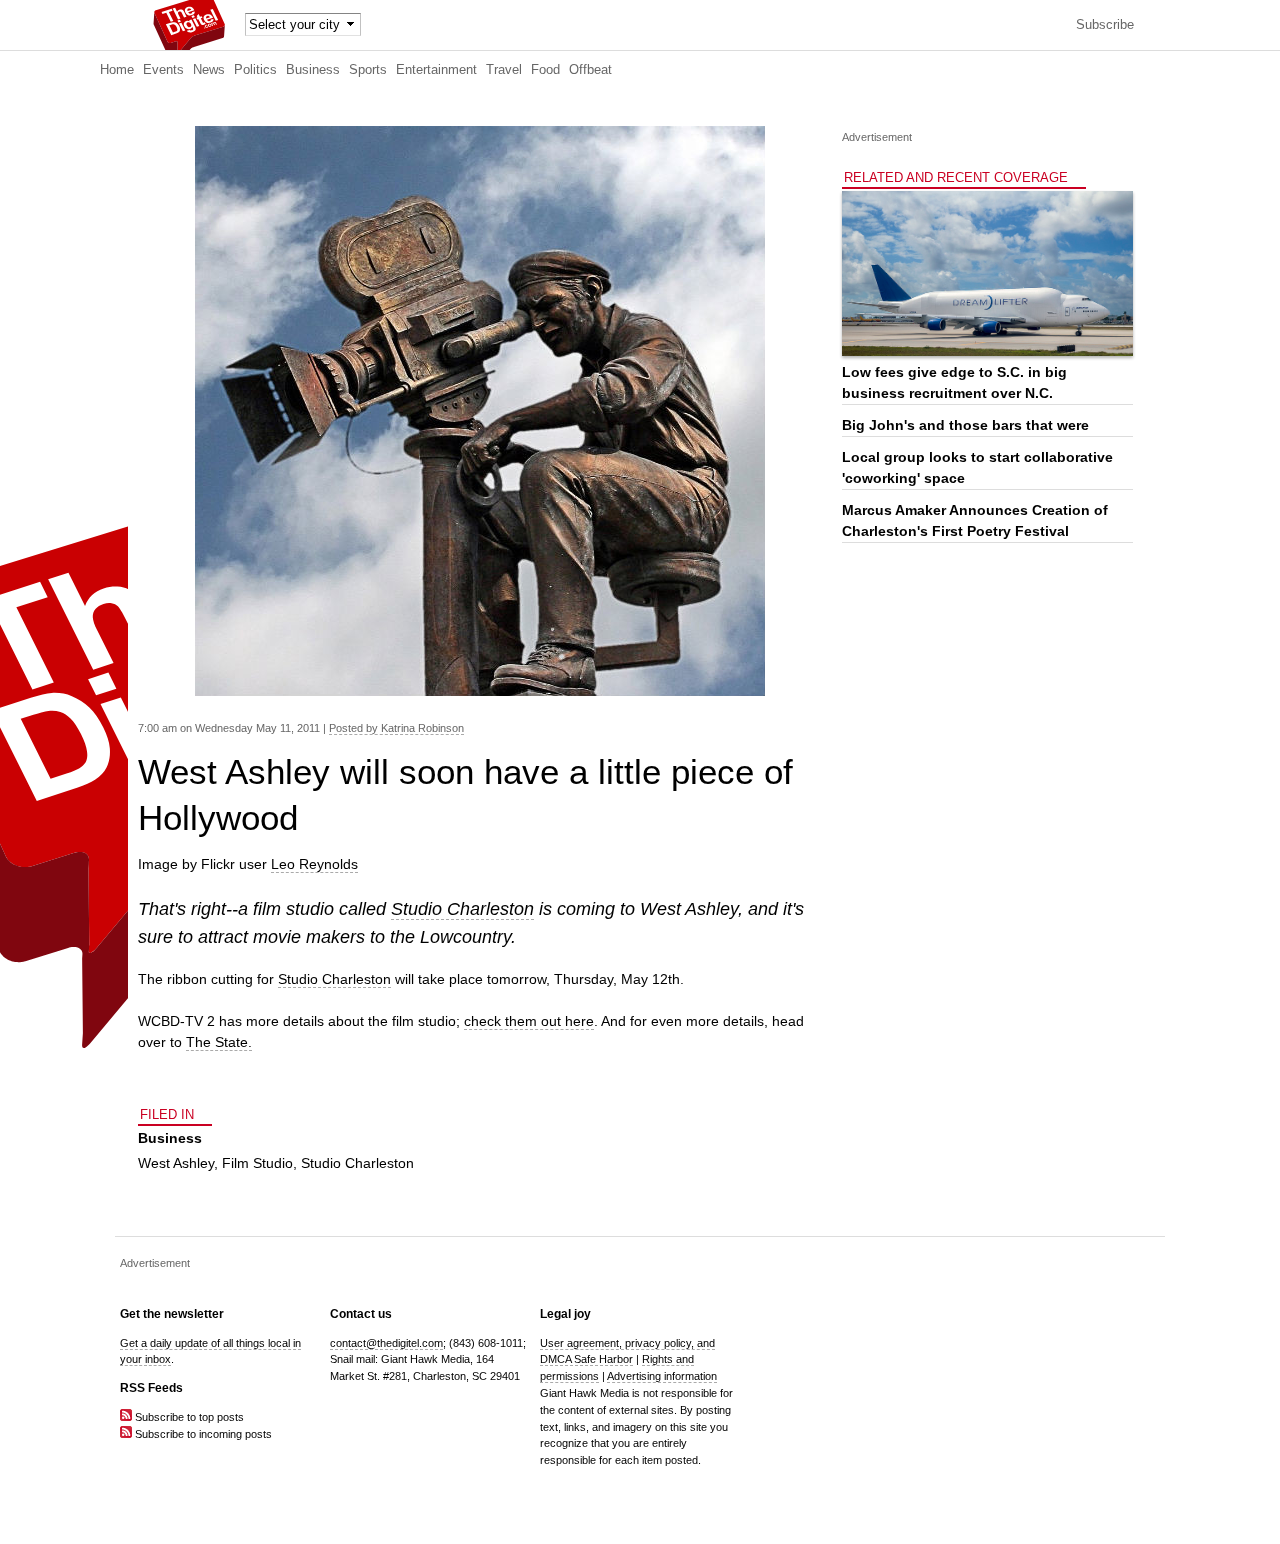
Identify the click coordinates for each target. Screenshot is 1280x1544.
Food (545, 70)
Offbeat (590, 70)
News (209, 70)
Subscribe (1105, 25)
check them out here (529, 1021)
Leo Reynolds (314, 864)
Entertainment (436, 70)
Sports (368, 70)
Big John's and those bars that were (965, 425)
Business (313, 70)
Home (117, 70)
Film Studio (257, 1163)
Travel (504, 70)
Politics (255, 70)
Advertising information (662, 1376)
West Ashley (176, 1163)
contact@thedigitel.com (386, 1343)
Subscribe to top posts (188, 1417)
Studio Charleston (462, 909)
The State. (219, 1042)
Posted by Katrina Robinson (396, 728)
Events (163, 70)
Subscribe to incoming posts (202, 1434)
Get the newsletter (172, 1314)
